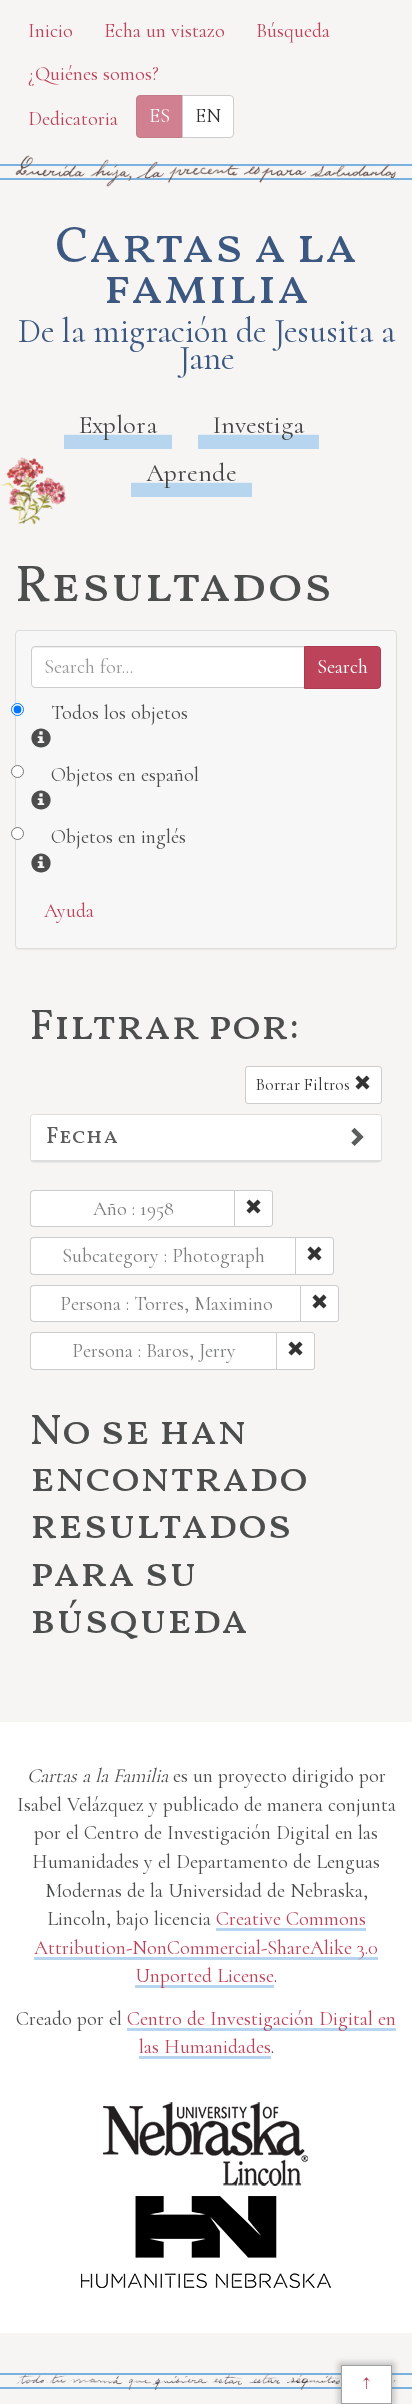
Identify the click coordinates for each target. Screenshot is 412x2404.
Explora (118, 424)
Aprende (191, 472)
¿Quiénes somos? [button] (93, 74)
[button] (206, 1138)
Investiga (258, 424)
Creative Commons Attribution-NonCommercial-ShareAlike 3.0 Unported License (206, 1947)
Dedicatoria (73, 119)
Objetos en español (125, 775)
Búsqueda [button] (293, 31)
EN (208, 116)
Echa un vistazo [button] (164, 31)
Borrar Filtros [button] (305, 1084)
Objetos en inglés (118, 837)
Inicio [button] (50, 31)
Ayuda (69, 911)
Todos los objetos (119, 713)
